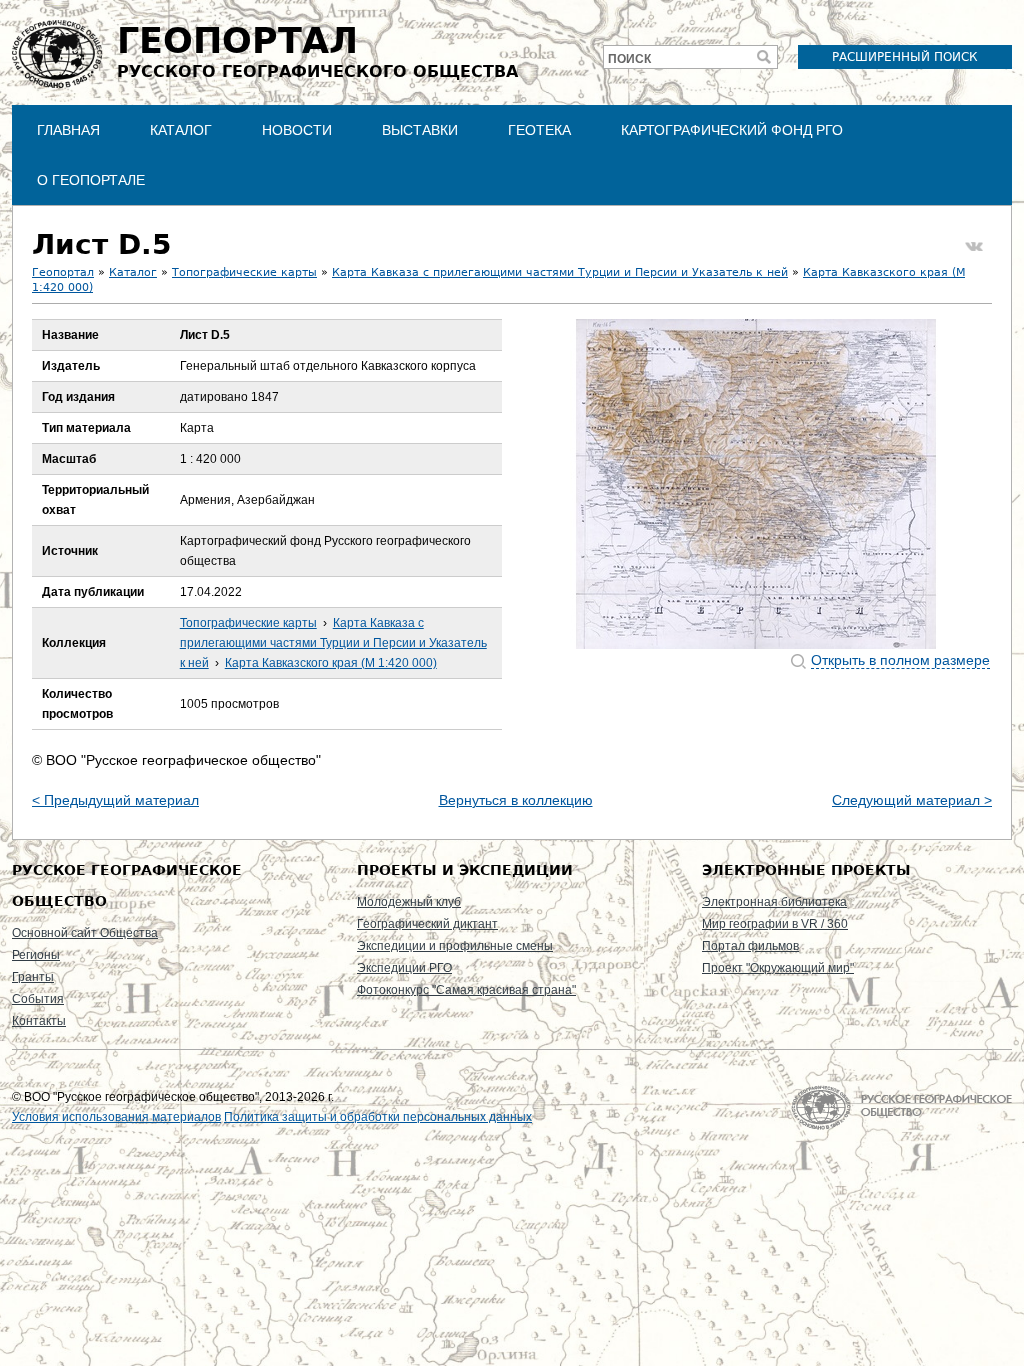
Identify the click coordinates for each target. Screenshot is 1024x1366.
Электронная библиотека (774, 902)
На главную (901, 1107)
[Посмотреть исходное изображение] (756, 484)
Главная (68, 130)
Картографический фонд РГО (732, 130)
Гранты (33, 977)
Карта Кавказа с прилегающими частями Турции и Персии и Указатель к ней (560, 272)
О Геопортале (91, 180)
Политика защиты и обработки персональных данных (378, 1117)
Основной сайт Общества (85, 933)
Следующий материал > (912, 800)
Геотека (539, 130)
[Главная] (57, 54)
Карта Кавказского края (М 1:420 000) (331, 663)
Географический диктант (427, 924)
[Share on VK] (974, 247)
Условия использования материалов (116, 1117)
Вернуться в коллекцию (516, 800)
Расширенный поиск (905, 57)
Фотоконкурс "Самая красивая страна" (466, 990)
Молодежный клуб (409, 902)
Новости (297, 130)
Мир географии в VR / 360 (775, 924)
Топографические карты (244, 272)
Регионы (36, 955)
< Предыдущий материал (115, 800)
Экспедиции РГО (404, 968)
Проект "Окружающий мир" (778, 968)
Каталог (181, 130)
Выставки (420, 130)
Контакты (39, 1021)
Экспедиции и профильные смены (455, 946)
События (38, 999)
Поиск (629, 59)
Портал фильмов (750, 946)
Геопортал (63, 272)
